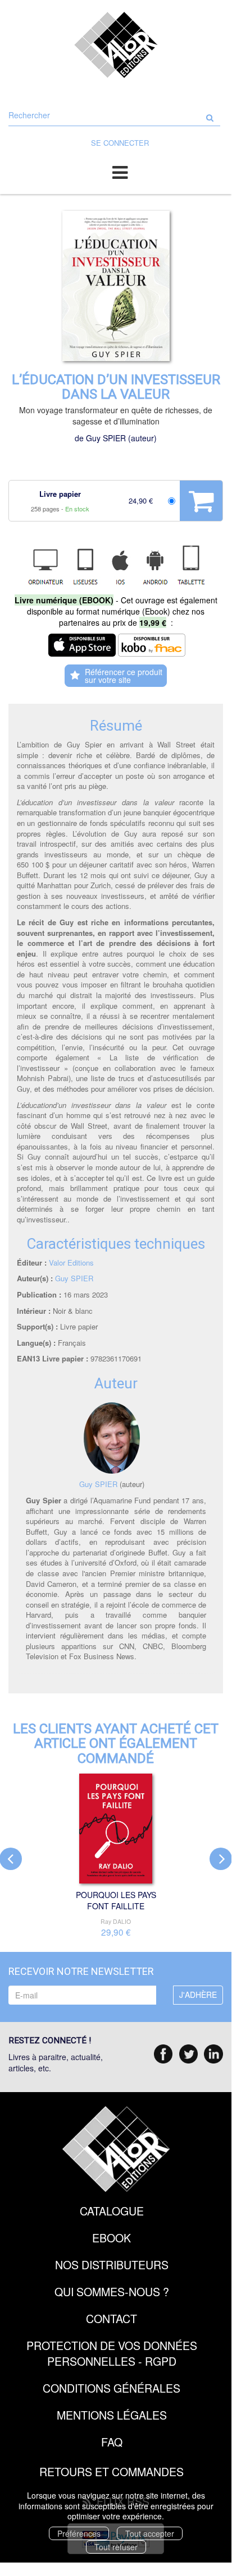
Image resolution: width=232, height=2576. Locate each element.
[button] (116, 286)
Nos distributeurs (112, 2265)
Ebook (112, 2238)
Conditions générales (112, 2388)
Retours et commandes (112, 2471)
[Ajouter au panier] (201, 501)
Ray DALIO (116, 1921)
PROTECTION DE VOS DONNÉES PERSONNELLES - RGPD (112, 2353)
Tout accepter (150, 2533)
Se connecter (120, 143)
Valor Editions (71, 1262)
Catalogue (112, 2211)
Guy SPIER (106, 438)
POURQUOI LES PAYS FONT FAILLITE (116, 1900)
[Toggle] (120, 172)
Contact (112, 2318)
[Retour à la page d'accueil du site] (116, 45)
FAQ (112, 2442)
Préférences (79, 2533)
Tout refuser (116, 2547)
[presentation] (221, 1859)
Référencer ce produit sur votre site (124, 676)
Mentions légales (112, 2415)
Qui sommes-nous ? (112, 2291)
